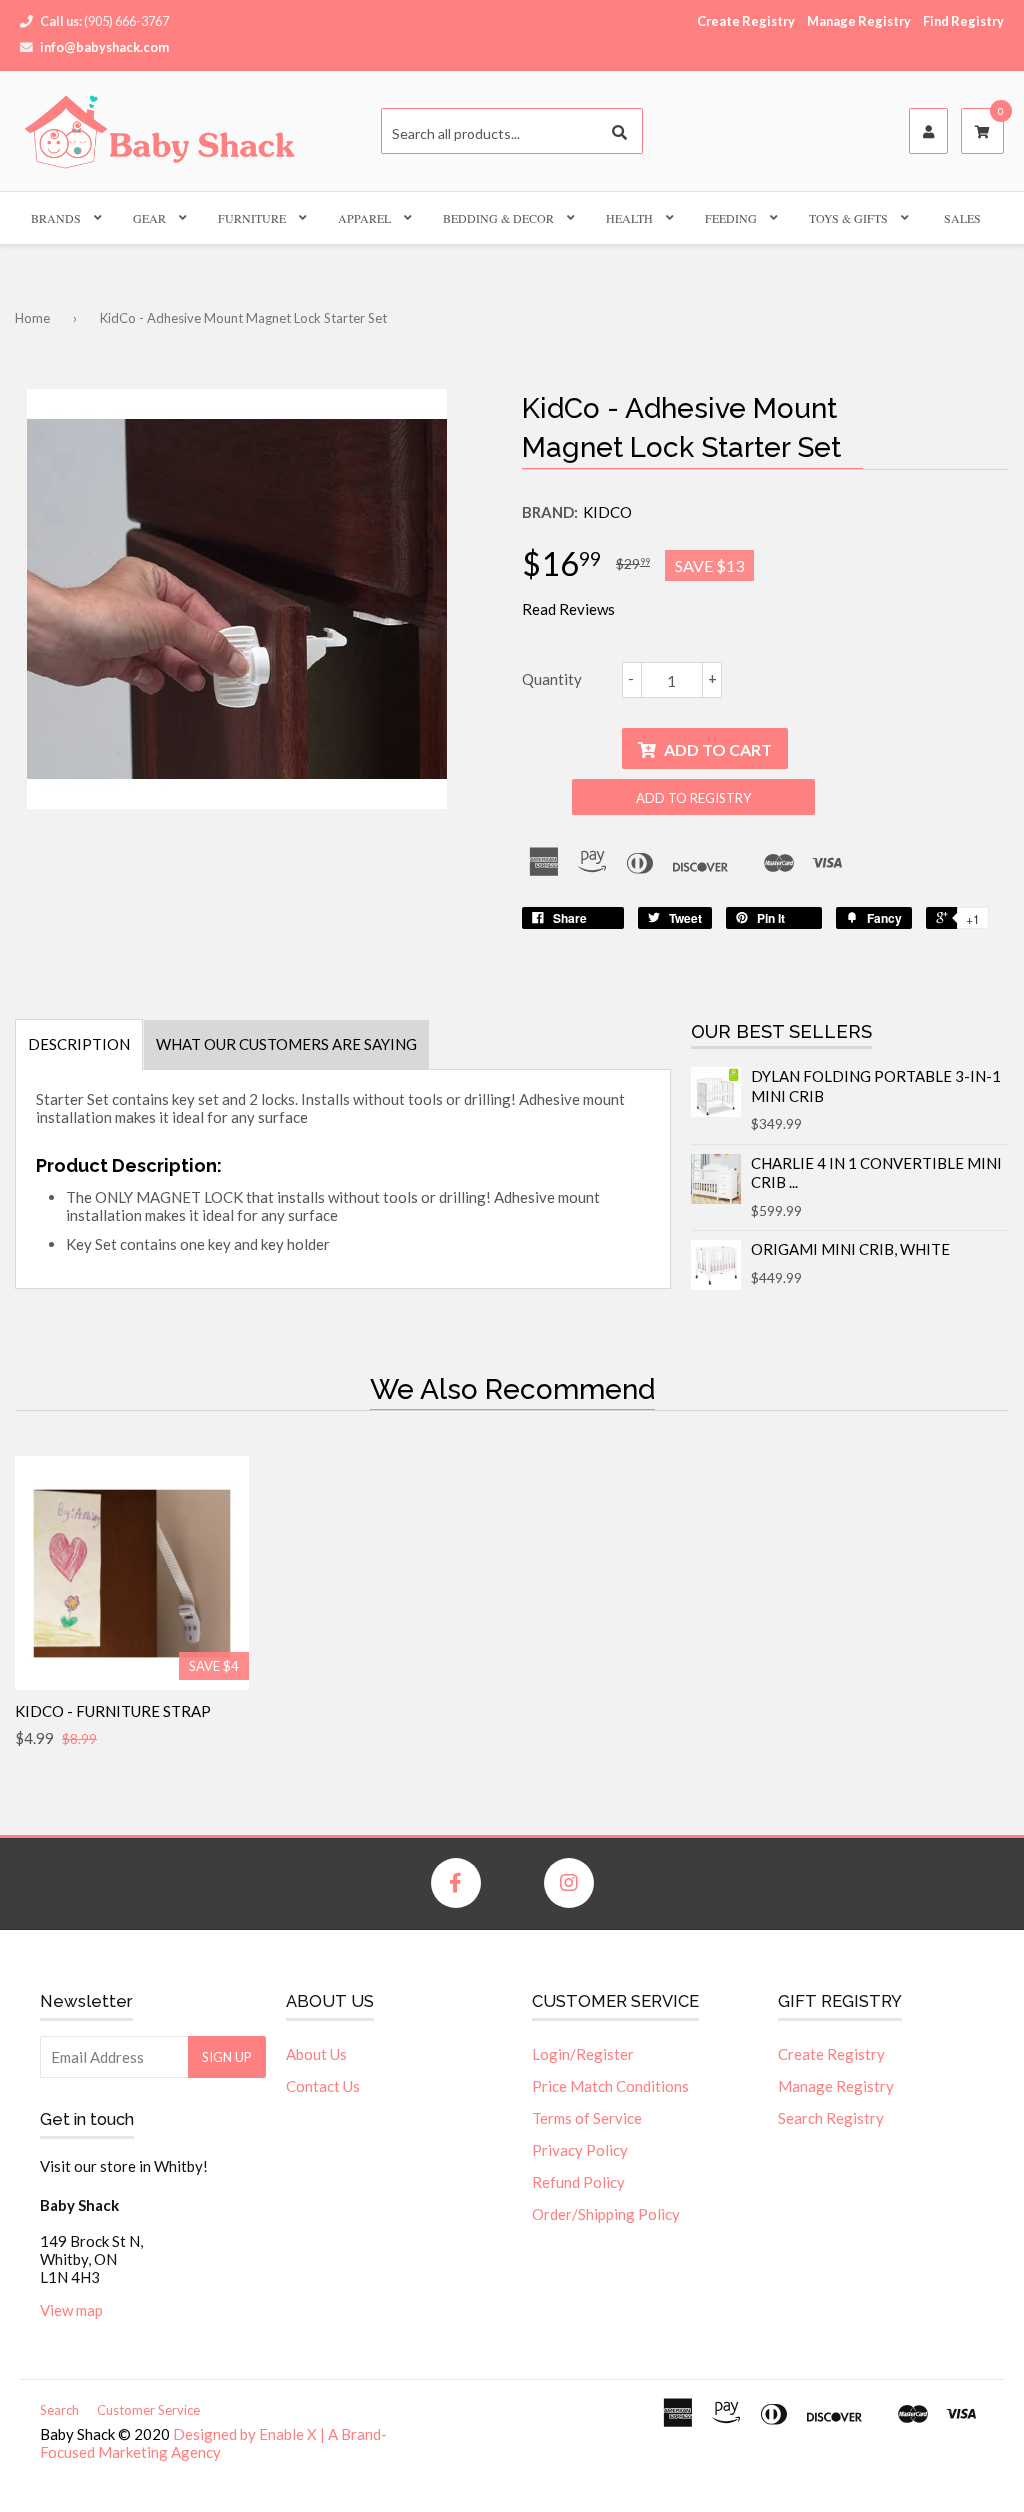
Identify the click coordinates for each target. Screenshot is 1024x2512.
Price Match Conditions (610, 2086)
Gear (149, 218)
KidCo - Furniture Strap (113, 1711)
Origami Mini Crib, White (850, 1249)
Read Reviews (568, 609)
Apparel (364, 218)
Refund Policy (578, 2182)
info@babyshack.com (104, 47)
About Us (316, 2054)
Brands (56, 218)
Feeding (731, 218)
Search (59, 2410)
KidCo (607, 512)
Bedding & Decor (498, 218)
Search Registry (831, 2118)
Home (32, 318)
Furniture (252, 218)
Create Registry (746, 21)
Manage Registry (859, 21)
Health (629, 218)
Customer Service (148, 2410)
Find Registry (963, 21)
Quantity (552, 679)
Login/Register (583, 2054)
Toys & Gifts (848, 218)
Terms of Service (587, 2118)
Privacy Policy (580, 2150)
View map (71, 2310)
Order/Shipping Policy (606, 2214)
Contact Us (323, 2086)
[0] (982, 132)
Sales (962, 218)
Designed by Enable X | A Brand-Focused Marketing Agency (213, 2443)
